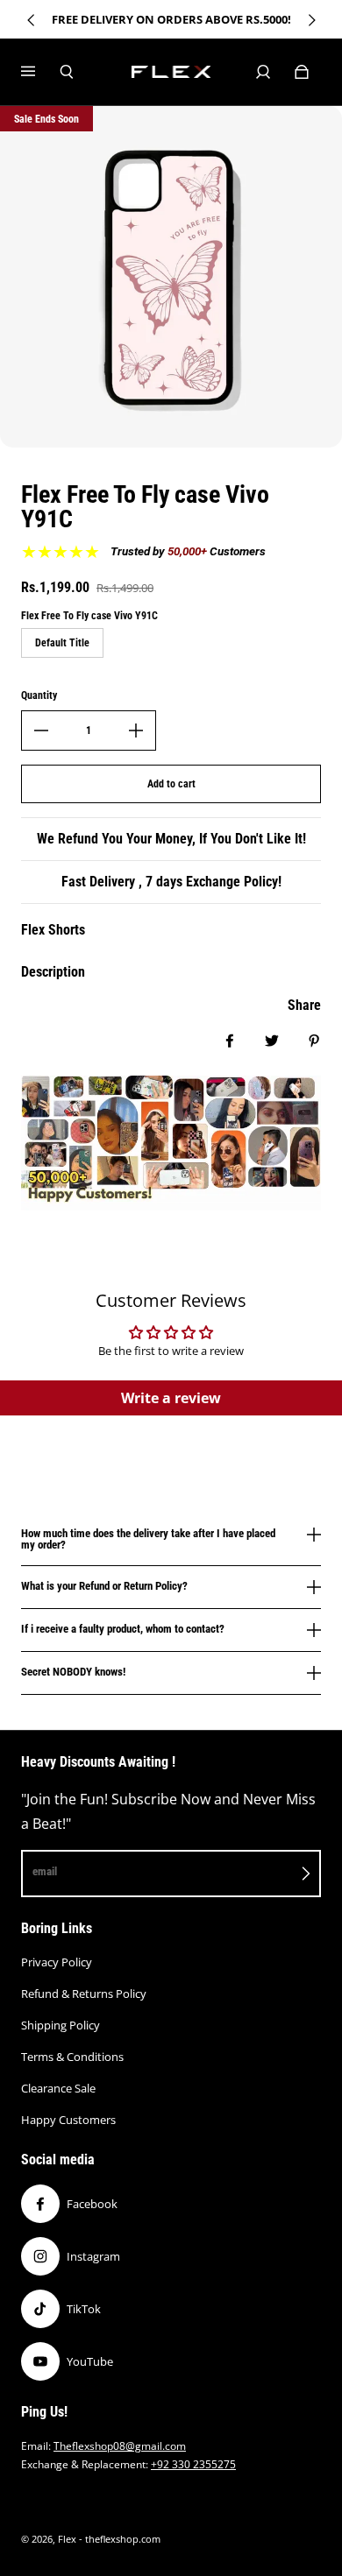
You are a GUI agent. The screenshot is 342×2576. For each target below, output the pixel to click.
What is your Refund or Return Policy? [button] (104, 1586)
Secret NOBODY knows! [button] (73, 1672)
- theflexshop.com (120, 2539)
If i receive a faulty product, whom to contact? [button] (123, 1629)
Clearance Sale (58, 2088)
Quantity (39, 695)
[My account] (263, 72)
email (45, 1871)
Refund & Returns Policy (84, 1994)
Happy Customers (68, 2120)
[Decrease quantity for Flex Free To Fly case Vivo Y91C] (41, 730)
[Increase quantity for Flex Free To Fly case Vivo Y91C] (136, 730)
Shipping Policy (61, 2025)
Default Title (62, 643)
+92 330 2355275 (193, 2464)
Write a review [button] (171, 1398)
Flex (67, 2539)
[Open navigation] (40, 72)
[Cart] (302, 72)
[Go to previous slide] (32, 20)
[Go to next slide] (311, 20)
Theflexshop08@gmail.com (120, 2446)
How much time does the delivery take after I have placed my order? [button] (148, 1539)
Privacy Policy (57, 1962)
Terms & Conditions (72, 2057)
